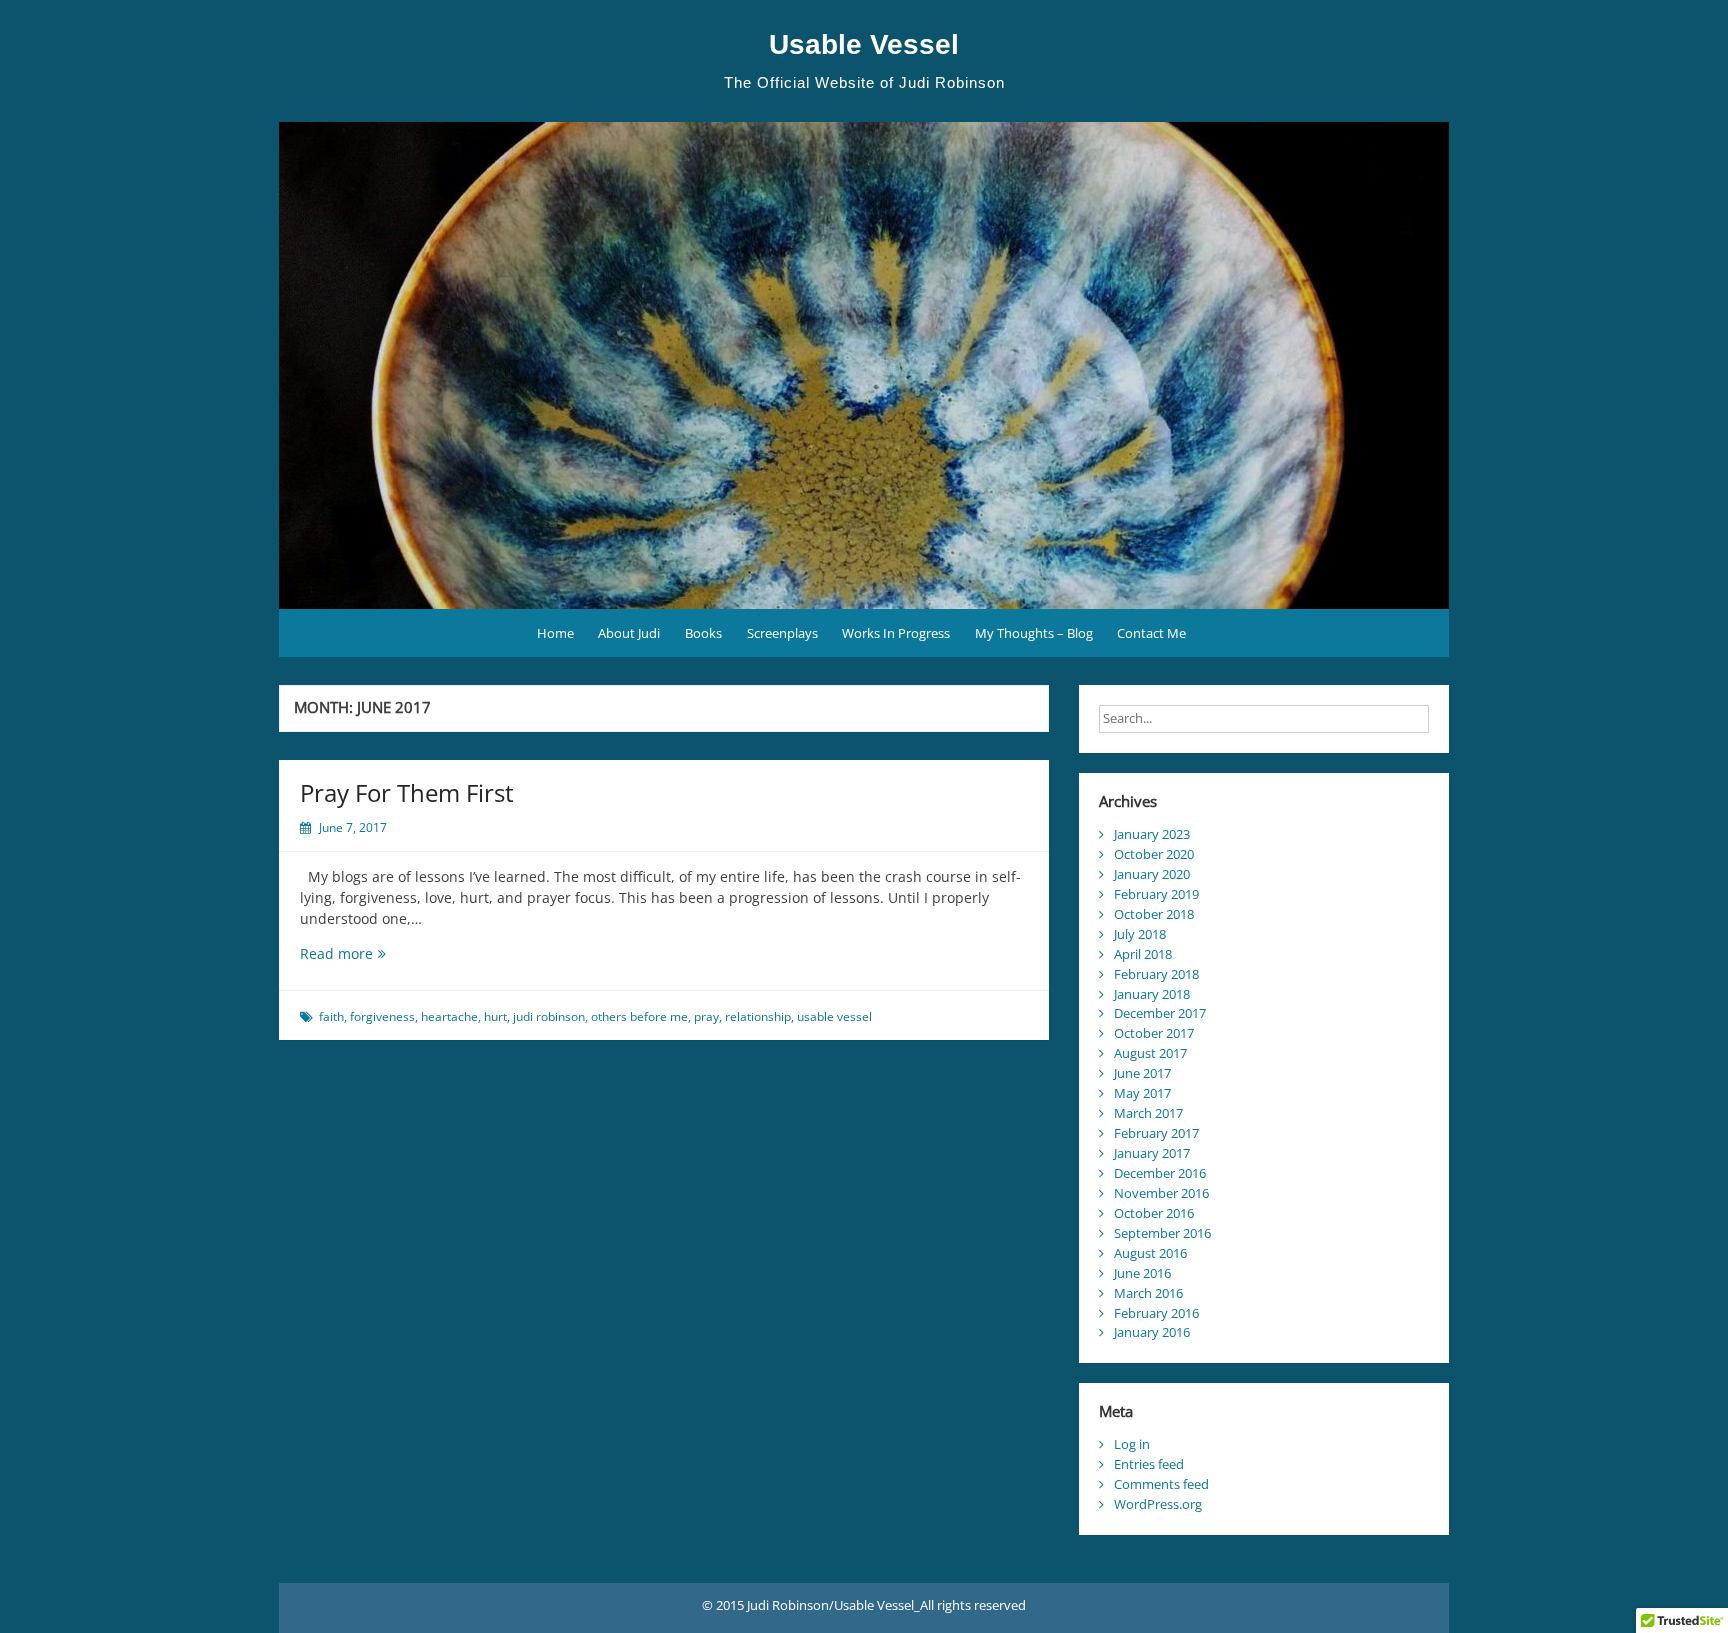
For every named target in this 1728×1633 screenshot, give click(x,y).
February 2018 (1156, 974)
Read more (355, 953)
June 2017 (1142, 1073)
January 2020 (1152, 874)
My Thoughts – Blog (1034, 633)
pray (706, 1016)
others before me (639, 1016)
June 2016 (1142, 1273)
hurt (495, 1016)
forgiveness (382, 1016)
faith (331, 1016)
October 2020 (1154, 854)
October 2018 (1154, 914)
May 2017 (1142, 1093)
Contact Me (1151, 633)
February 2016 (1156, 1313)
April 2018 (1143, 954)
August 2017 (1150, 1053)
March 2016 (1148, 1293)
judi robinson (549, 1016)
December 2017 (1160, 1013)
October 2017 (1154, 1033)
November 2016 (1161, 1193)
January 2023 (1152, 834)
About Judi (629, 633)
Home (555, 633)
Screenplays (782, 633)
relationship (758, 1016)
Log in (1132, 1444)
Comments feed (1161, 1484)
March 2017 (1148, 1113)
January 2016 (1152, 1332)
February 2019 (1156, 894)
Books (703, 633)
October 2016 (1154, 1213)
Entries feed (1149, 1464)
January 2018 (1152, 994)
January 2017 (1152, 1153)
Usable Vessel (864, 44)
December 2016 (1160, 1173)
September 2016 (1162, 1233)
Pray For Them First (407, 792)
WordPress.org (1158, 1504)
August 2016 (1150, 1253)
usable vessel (834, 1016)
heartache (449, 1016)
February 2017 (1156, 1133)
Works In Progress (896, 633)
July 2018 (1140, 934)
